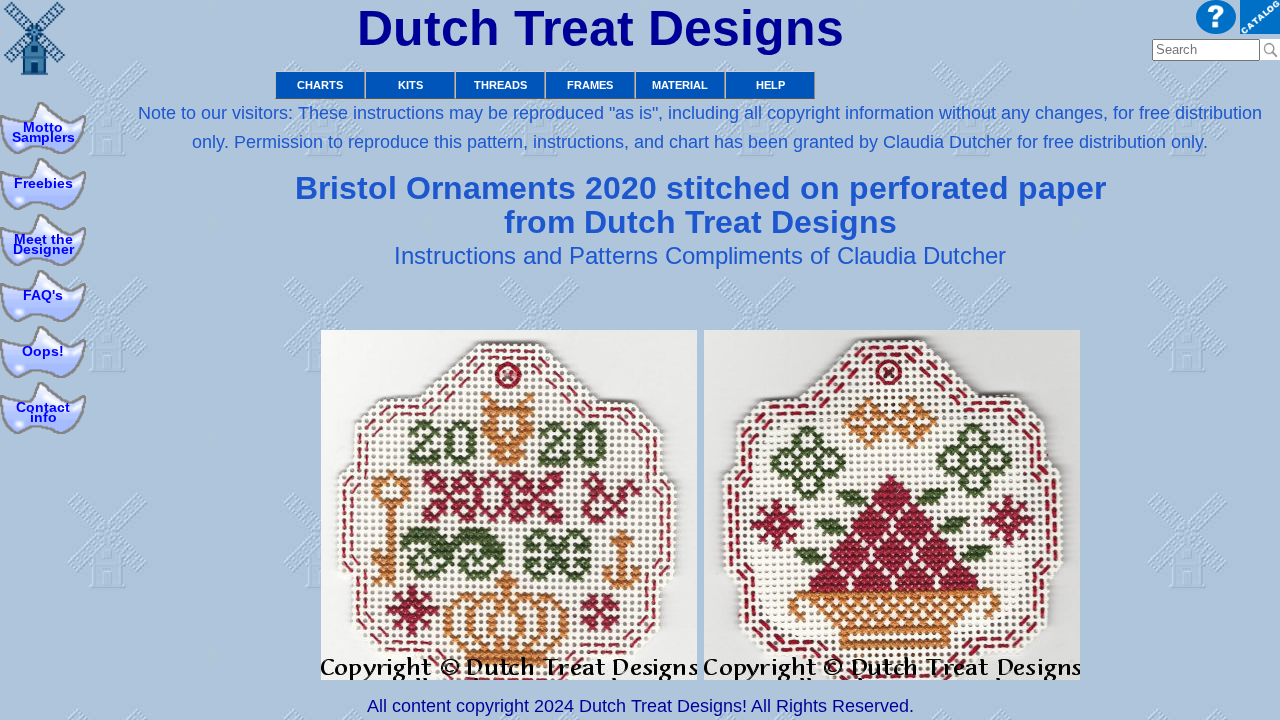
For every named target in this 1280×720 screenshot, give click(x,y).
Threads (500, 85)
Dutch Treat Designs (600, 28)
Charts (320, 85)
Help (770, 85)
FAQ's (43, 295)
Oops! (43, 351)
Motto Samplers (43, 132)
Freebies (43, 183)
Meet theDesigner (43, 244)
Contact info (43, 412)
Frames (590, 85)
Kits (410, 85)
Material (680, 85)
